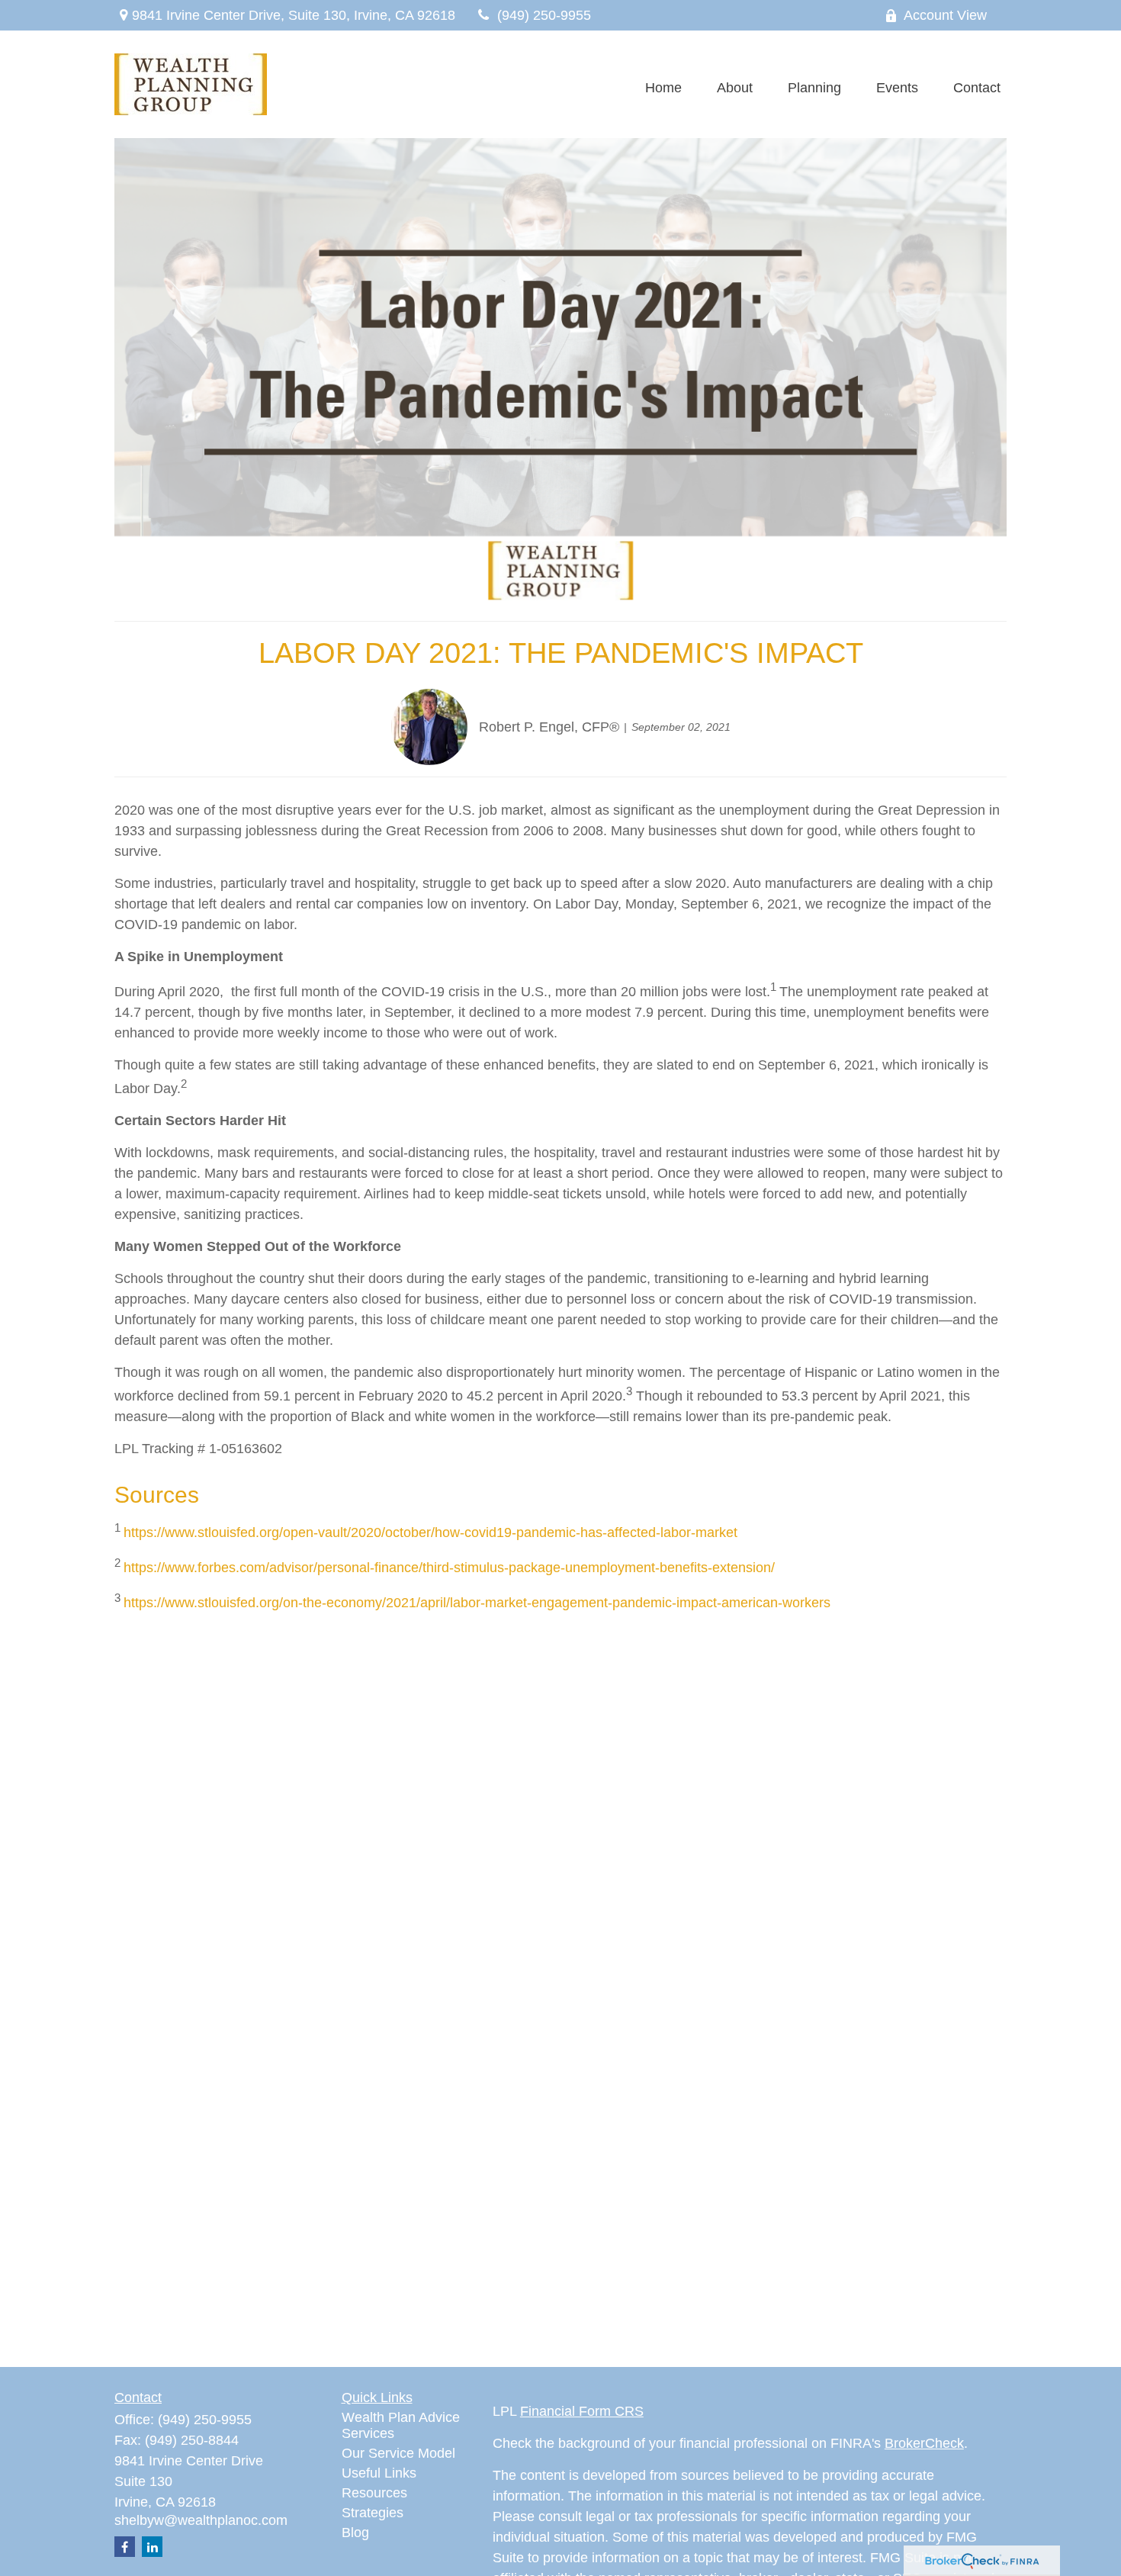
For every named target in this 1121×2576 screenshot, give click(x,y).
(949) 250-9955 (544, 15)
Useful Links (379, 2473)
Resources (374, 2493)
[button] (663, 88)
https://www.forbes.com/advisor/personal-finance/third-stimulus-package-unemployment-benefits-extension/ (449, 1568)
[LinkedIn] (152, 2547)
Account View (945, 15)
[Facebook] (125, 2547)
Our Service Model (398, 2453)
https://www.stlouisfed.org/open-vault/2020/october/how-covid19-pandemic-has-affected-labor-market (430, 1532)
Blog (355, 2533)
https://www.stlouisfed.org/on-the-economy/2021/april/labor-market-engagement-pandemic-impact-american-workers (477, 1603)
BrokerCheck (924, 2443)
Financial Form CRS (582, 2411)
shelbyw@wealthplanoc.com (201, 2520)
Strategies (373, 2513)
